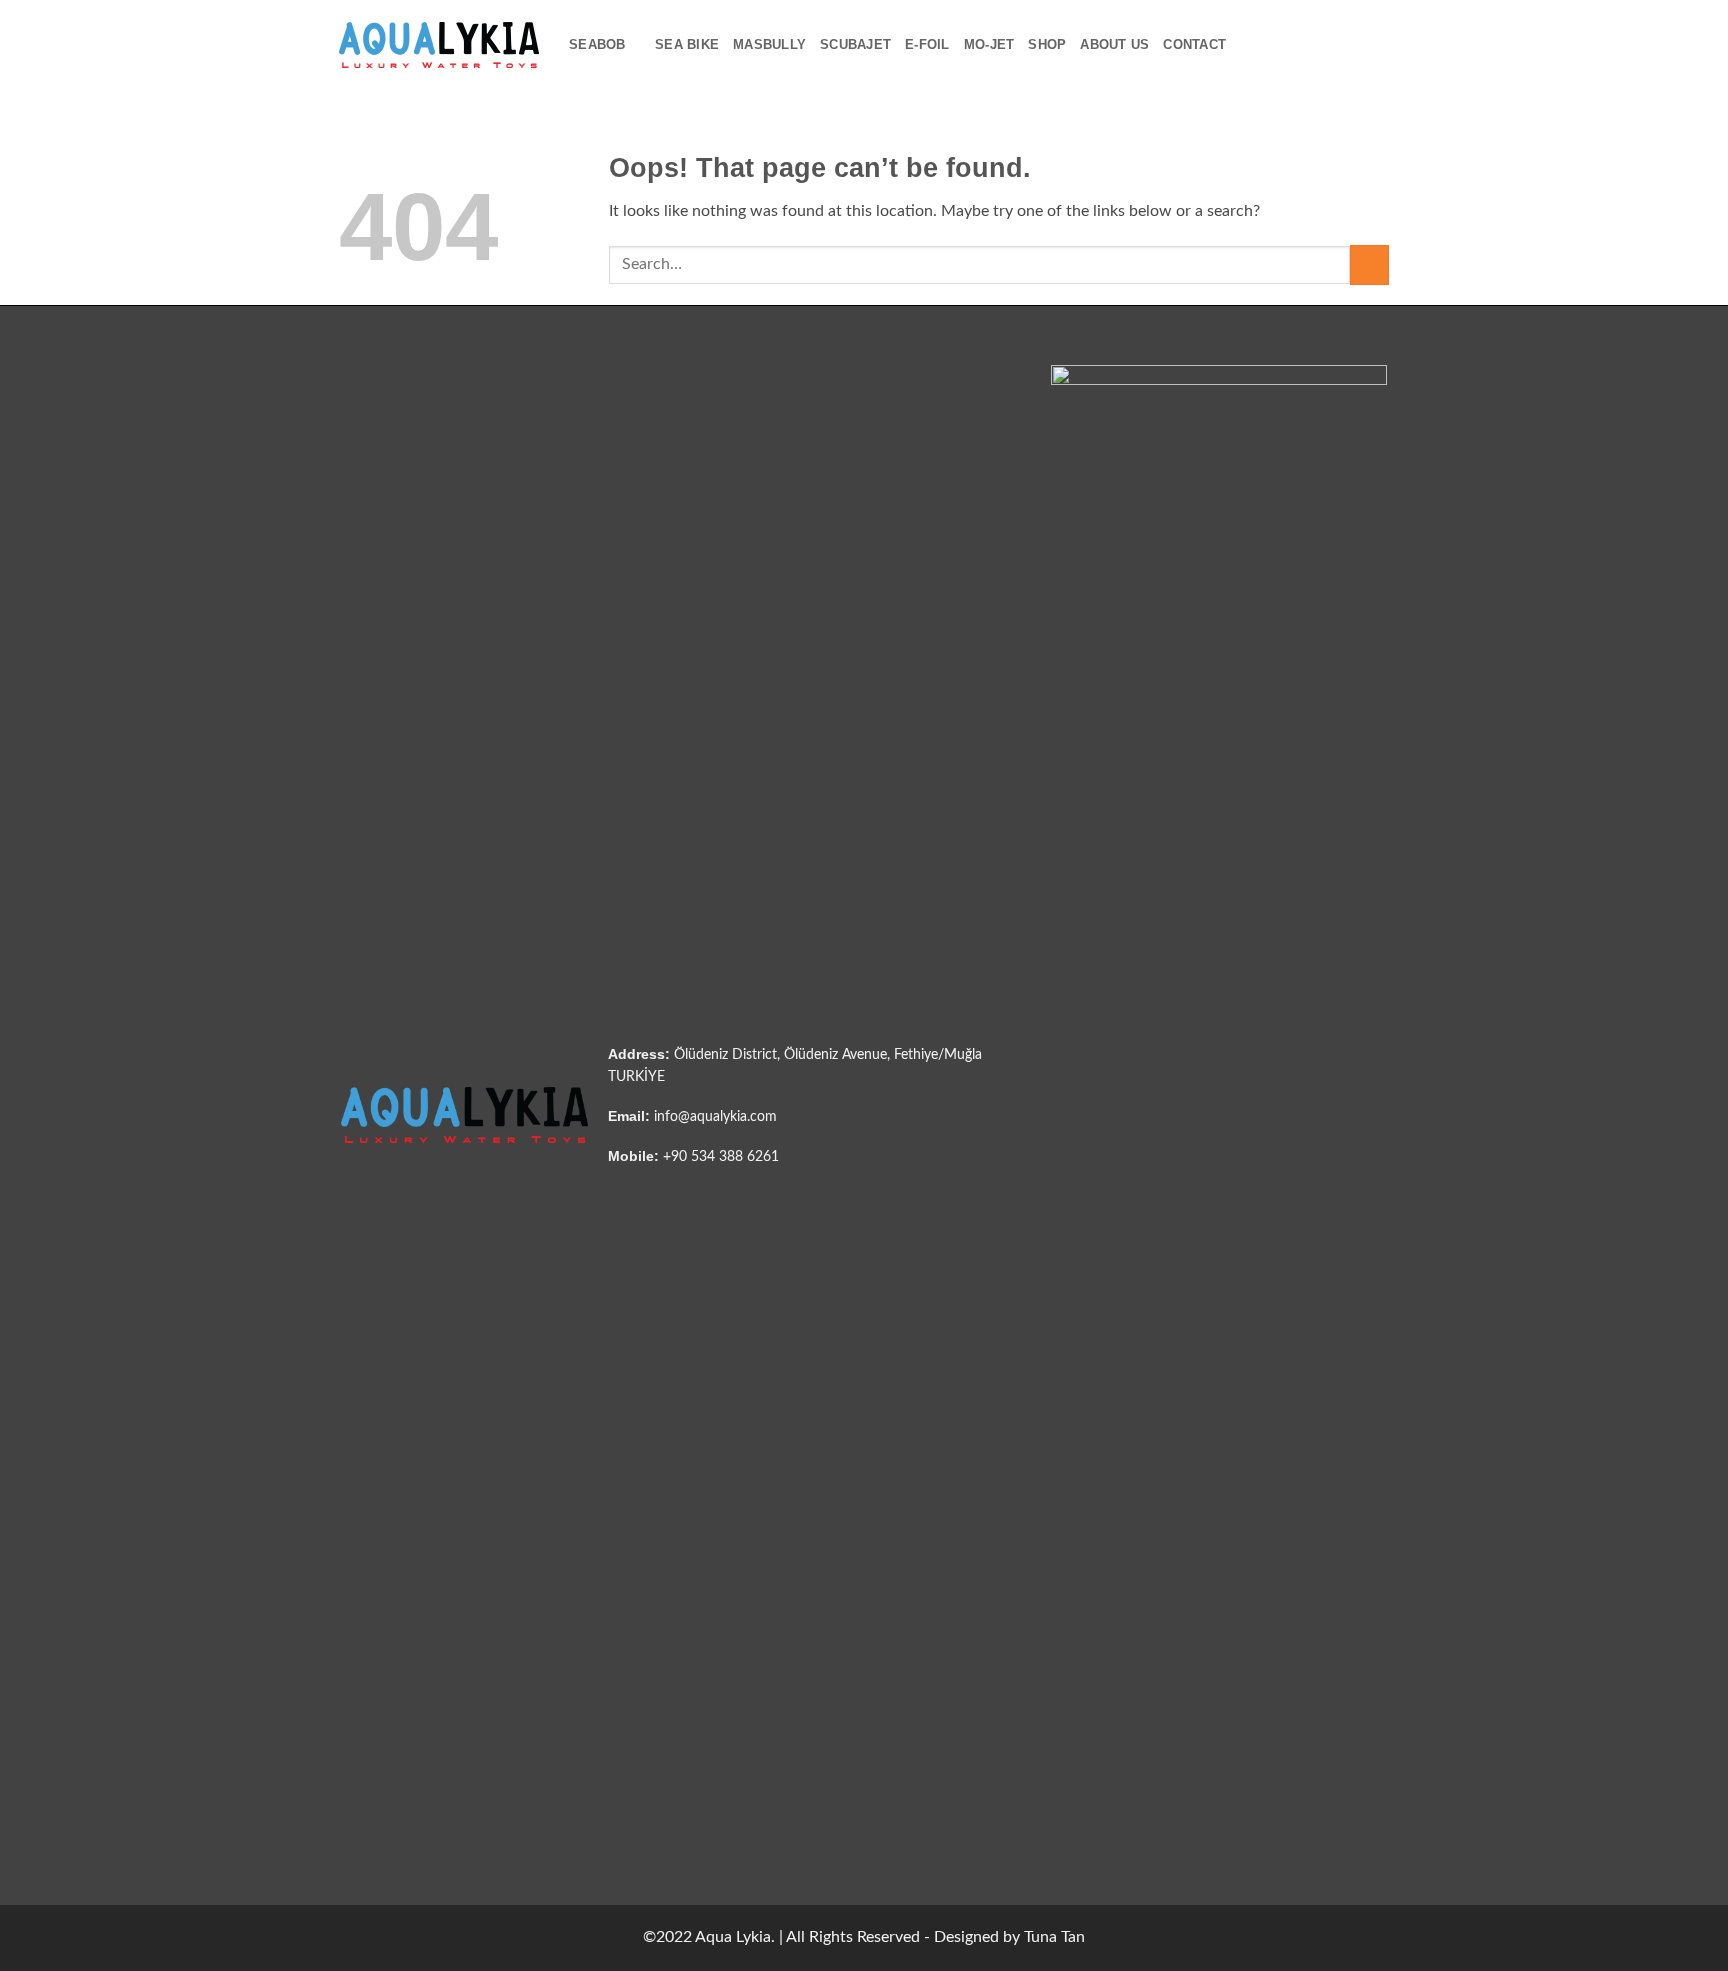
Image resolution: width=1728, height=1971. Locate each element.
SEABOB (597, 44)
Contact (1194, 44)
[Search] (1247, 45)
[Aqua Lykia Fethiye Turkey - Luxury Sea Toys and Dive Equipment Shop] (439, 44)
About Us (1114, 44)
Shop (1047, 44)
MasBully (769, 44)
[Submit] (1369, 264)
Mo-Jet (989, 44)
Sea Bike (687, 44)
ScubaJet (855, 44)
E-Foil (927, 44)
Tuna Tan (1054, 1937)
